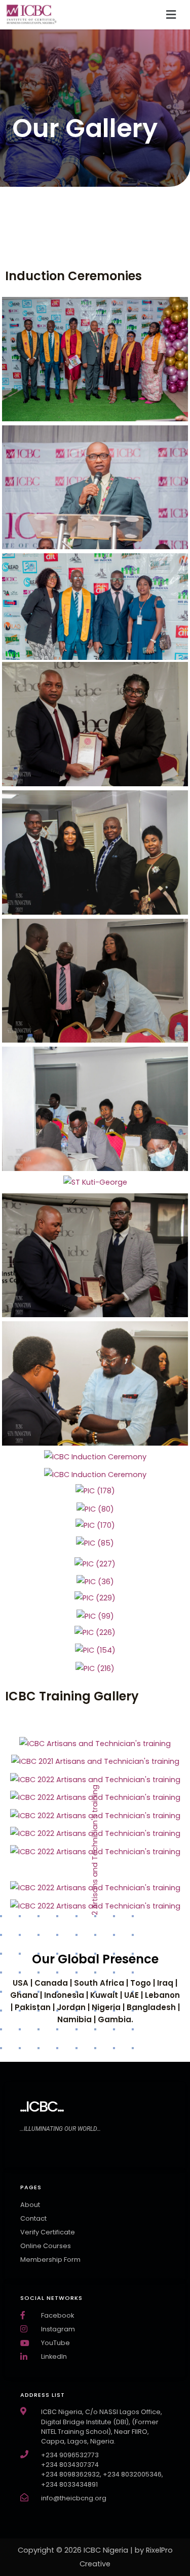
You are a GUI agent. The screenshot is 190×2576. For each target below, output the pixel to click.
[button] (171, 15)
